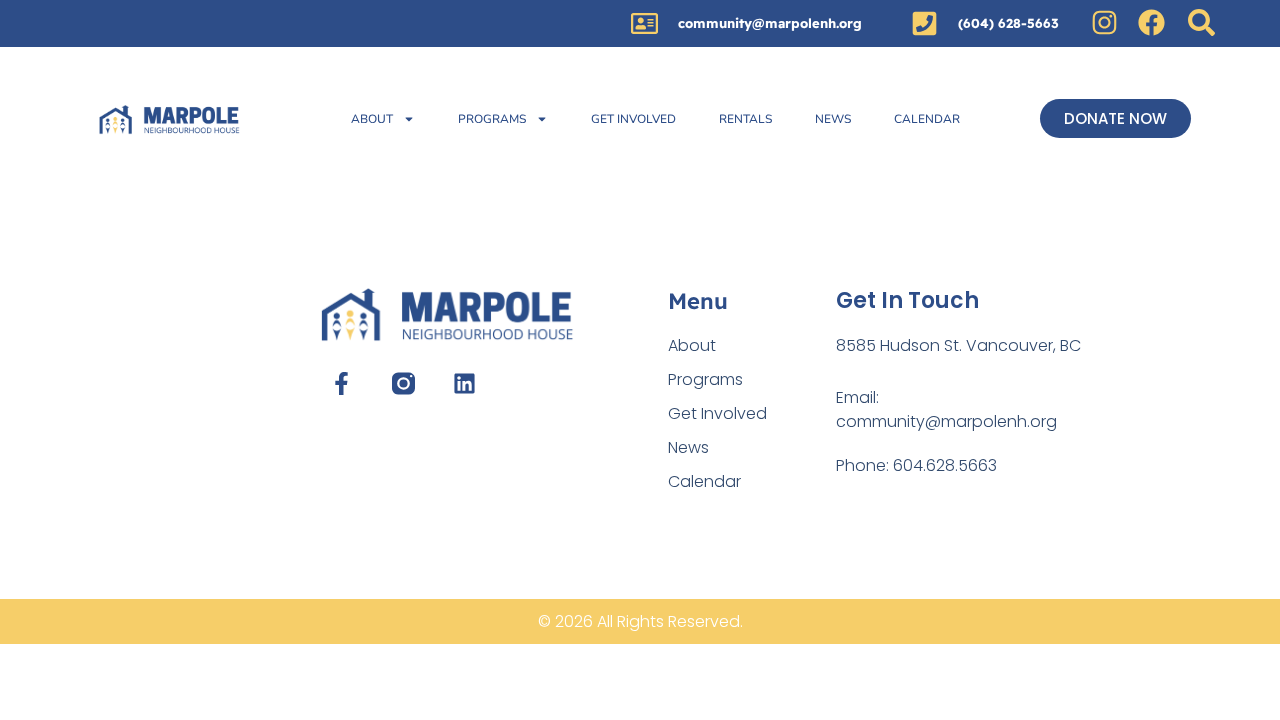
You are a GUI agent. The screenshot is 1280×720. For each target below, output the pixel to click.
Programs (492, 119)
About (372, 119)
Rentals (745, 119)
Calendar (927, 119)
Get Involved (633, 119)
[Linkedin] (464, 383)
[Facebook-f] (341, 383)
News (833, 119)
